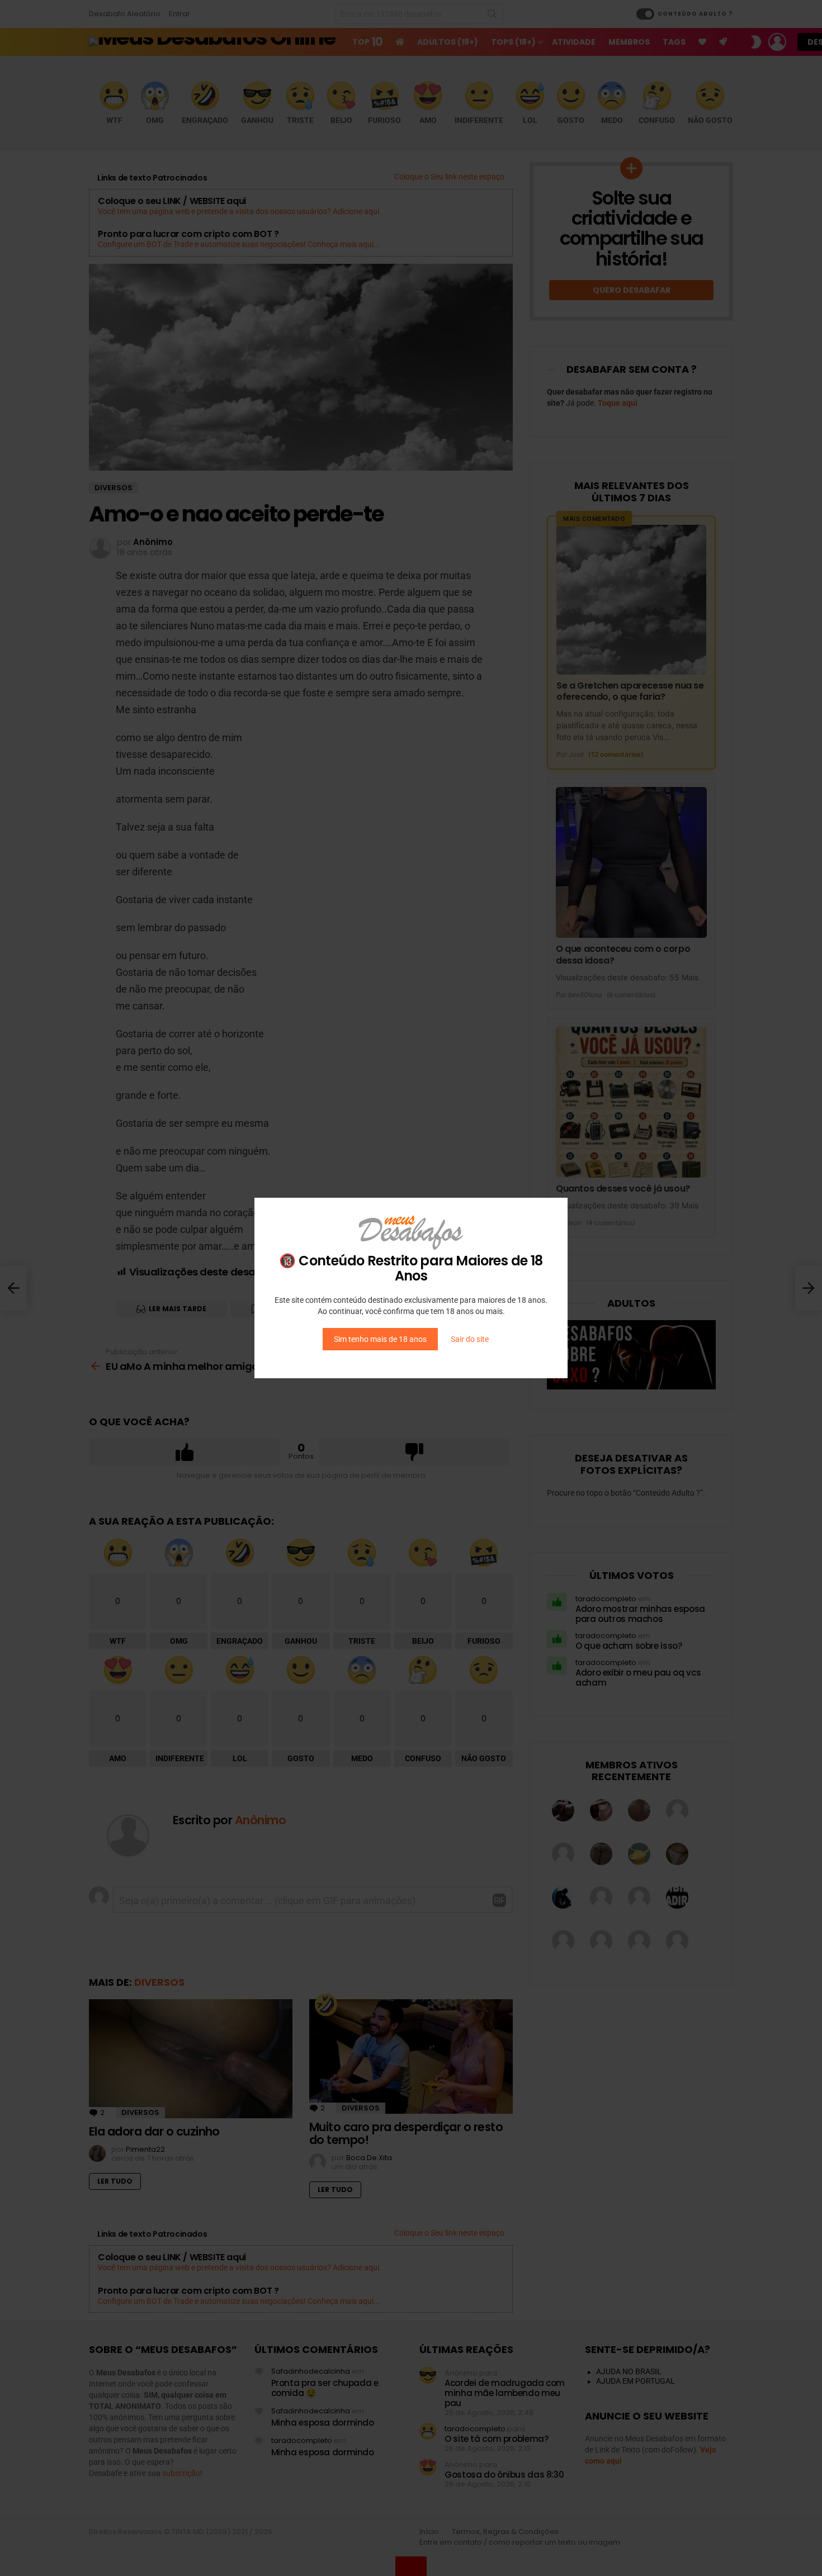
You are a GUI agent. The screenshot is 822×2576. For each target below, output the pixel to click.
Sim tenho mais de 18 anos (380, 1339)
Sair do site (470, 1339)
